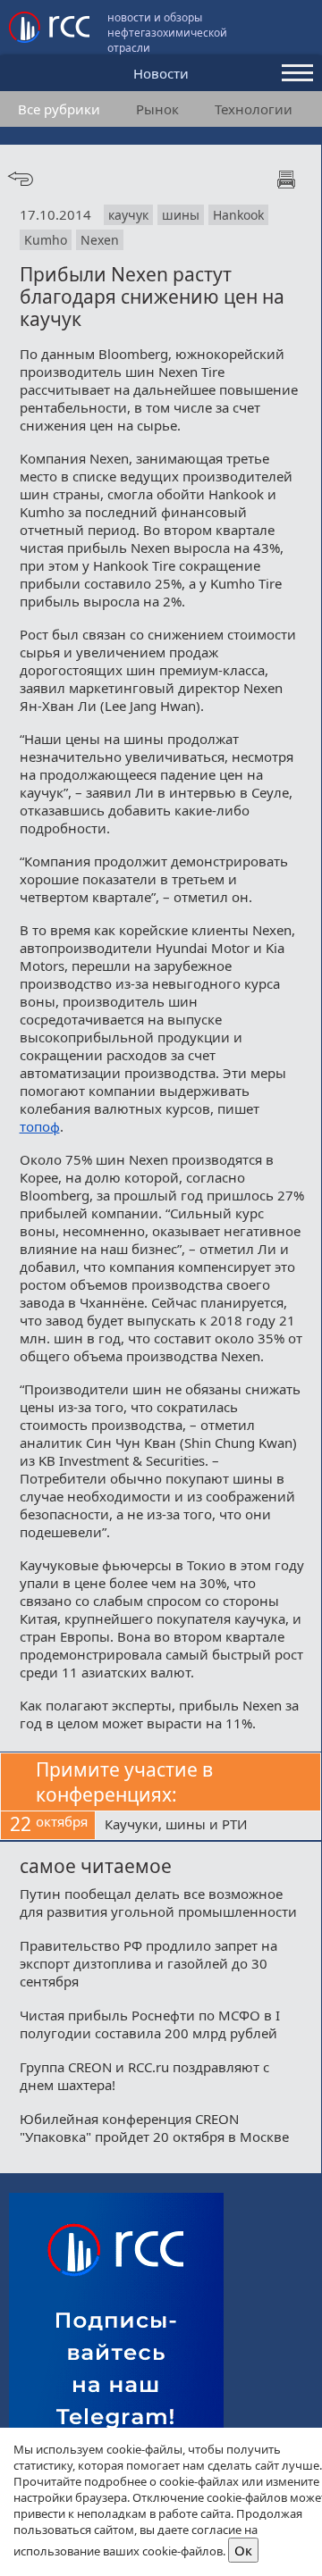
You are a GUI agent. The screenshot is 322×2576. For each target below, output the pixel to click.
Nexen (100, 240)
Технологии (254, 109)
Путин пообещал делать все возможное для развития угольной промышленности (158, 1903)
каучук (128, 215)
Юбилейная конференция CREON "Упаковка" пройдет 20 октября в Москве (154, 2128)
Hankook (238, 215)
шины (181, 215)
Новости (161, 73)
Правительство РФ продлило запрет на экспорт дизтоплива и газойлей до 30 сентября (148, 1963)
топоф (40, 1126)
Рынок (157, 109)
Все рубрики (59, 109)
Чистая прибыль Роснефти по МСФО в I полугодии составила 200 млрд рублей (150, 2024)
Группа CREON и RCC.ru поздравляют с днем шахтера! (144, 2076)
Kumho (46, 240)
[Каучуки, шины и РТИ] (208, 1826)
